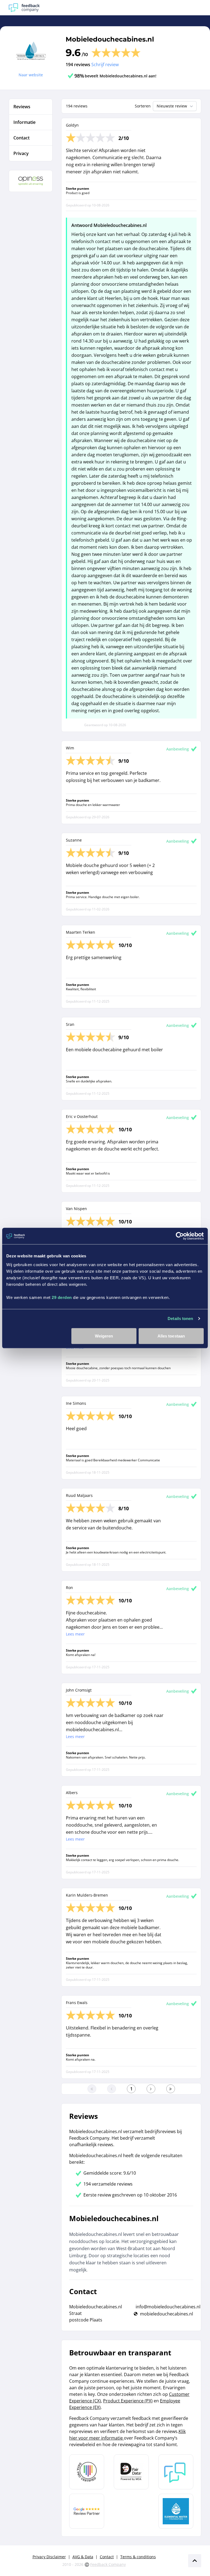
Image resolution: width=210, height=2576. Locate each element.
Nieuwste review (172, 106)
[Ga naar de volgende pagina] (151, 2089)
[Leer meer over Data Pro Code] (87, 2472)
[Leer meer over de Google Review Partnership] (87, 2511)
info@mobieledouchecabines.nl (168, 2307)
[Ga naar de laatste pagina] (171, 2089)
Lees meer (75, 1634)
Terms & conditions (138, 2557)
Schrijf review (105, 65)
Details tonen (180, 1318)
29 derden (62, 1297)
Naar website (31, 75)
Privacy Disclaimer (49, 2557)
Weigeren (104, 1336)
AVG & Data (83, 2557)
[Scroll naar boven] (195, 2561)
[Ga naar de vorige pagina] (112, 2089)
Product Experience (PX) (128, 2401)
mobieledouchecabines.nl (167, 2314)
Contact (107, 2557)
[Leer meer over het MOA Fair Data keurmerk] (131, 2472)
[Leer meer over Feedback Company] (176, 2472)
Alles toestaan (171, 1336)
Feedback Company (108, 2564)
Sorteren (143, 106)
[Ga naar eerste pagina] (92, 2089)
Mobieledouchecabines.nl (110, 39)
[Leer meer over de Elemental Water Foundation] (176, 2511)
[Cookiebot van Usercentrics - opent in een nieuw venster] (180, 1236)
